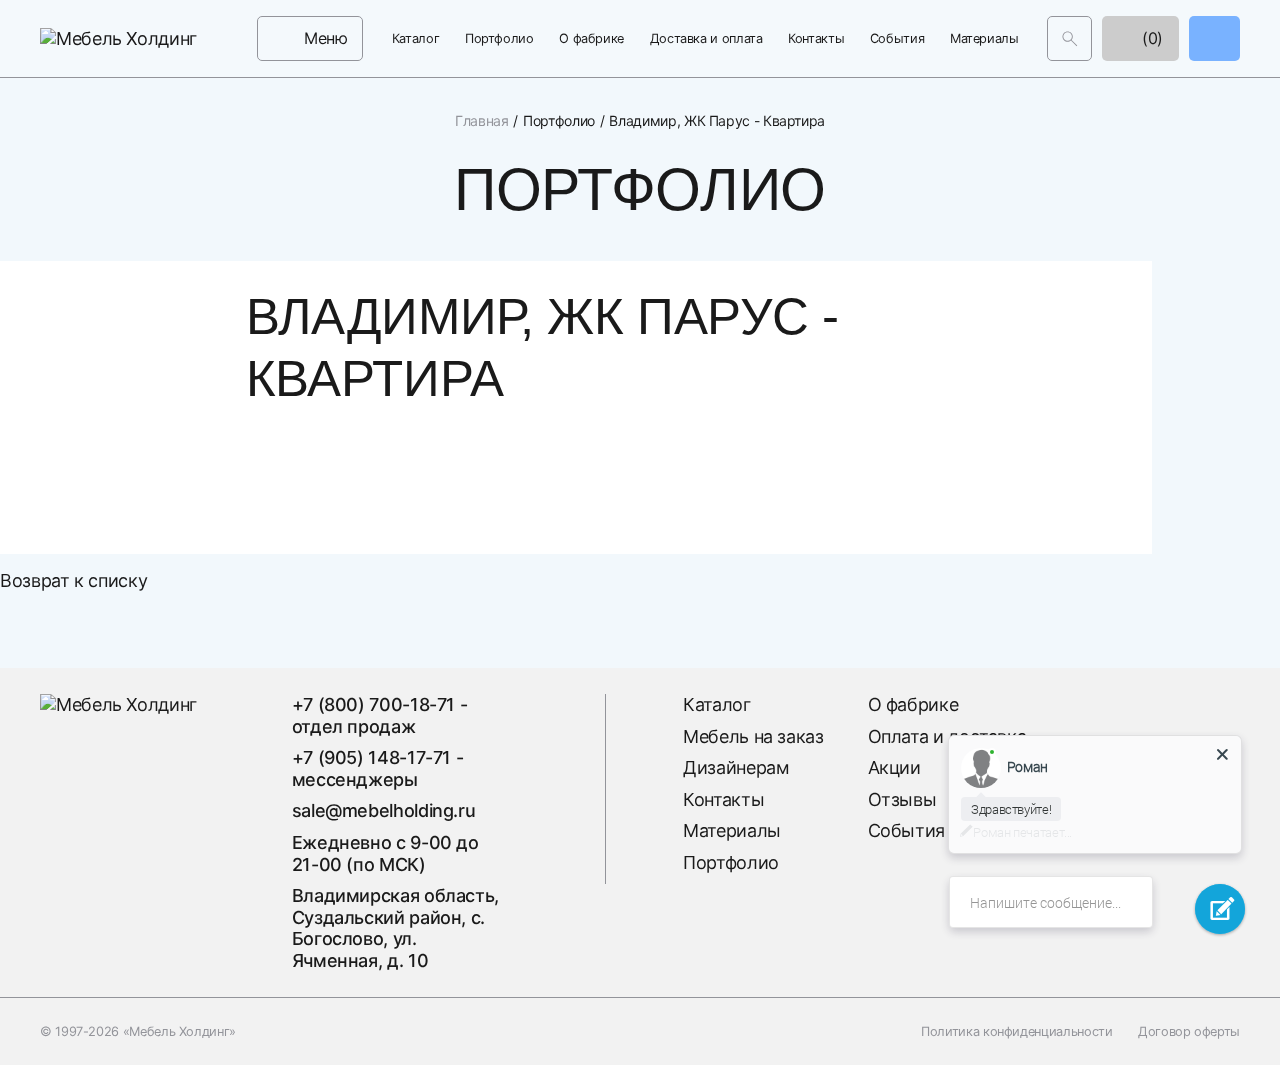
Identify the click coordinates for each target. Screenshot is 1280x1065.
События (897, 38)
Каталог (415, 38)
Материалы (984, 38)
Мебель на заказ (753, 736)
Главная (481, 121)
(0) (1150, 38)
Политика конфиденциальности (1016, 1031)
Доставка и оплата (706, 38)
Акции (894, 767)
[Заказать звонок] (1214, 38)
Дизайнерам (736, 767)
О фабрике (591, 38)
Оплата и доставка (947, 736)
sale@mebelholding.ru (384, 810)
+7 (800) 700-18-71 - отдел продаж (380, 715)
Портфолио (499, 38)
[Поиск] (1069, 38)
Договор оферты (1189, 1031)
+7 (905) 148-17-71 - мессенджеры (378, 768)
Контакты (816, 38)
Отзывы (902, 799)
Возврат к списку (73, 580)
